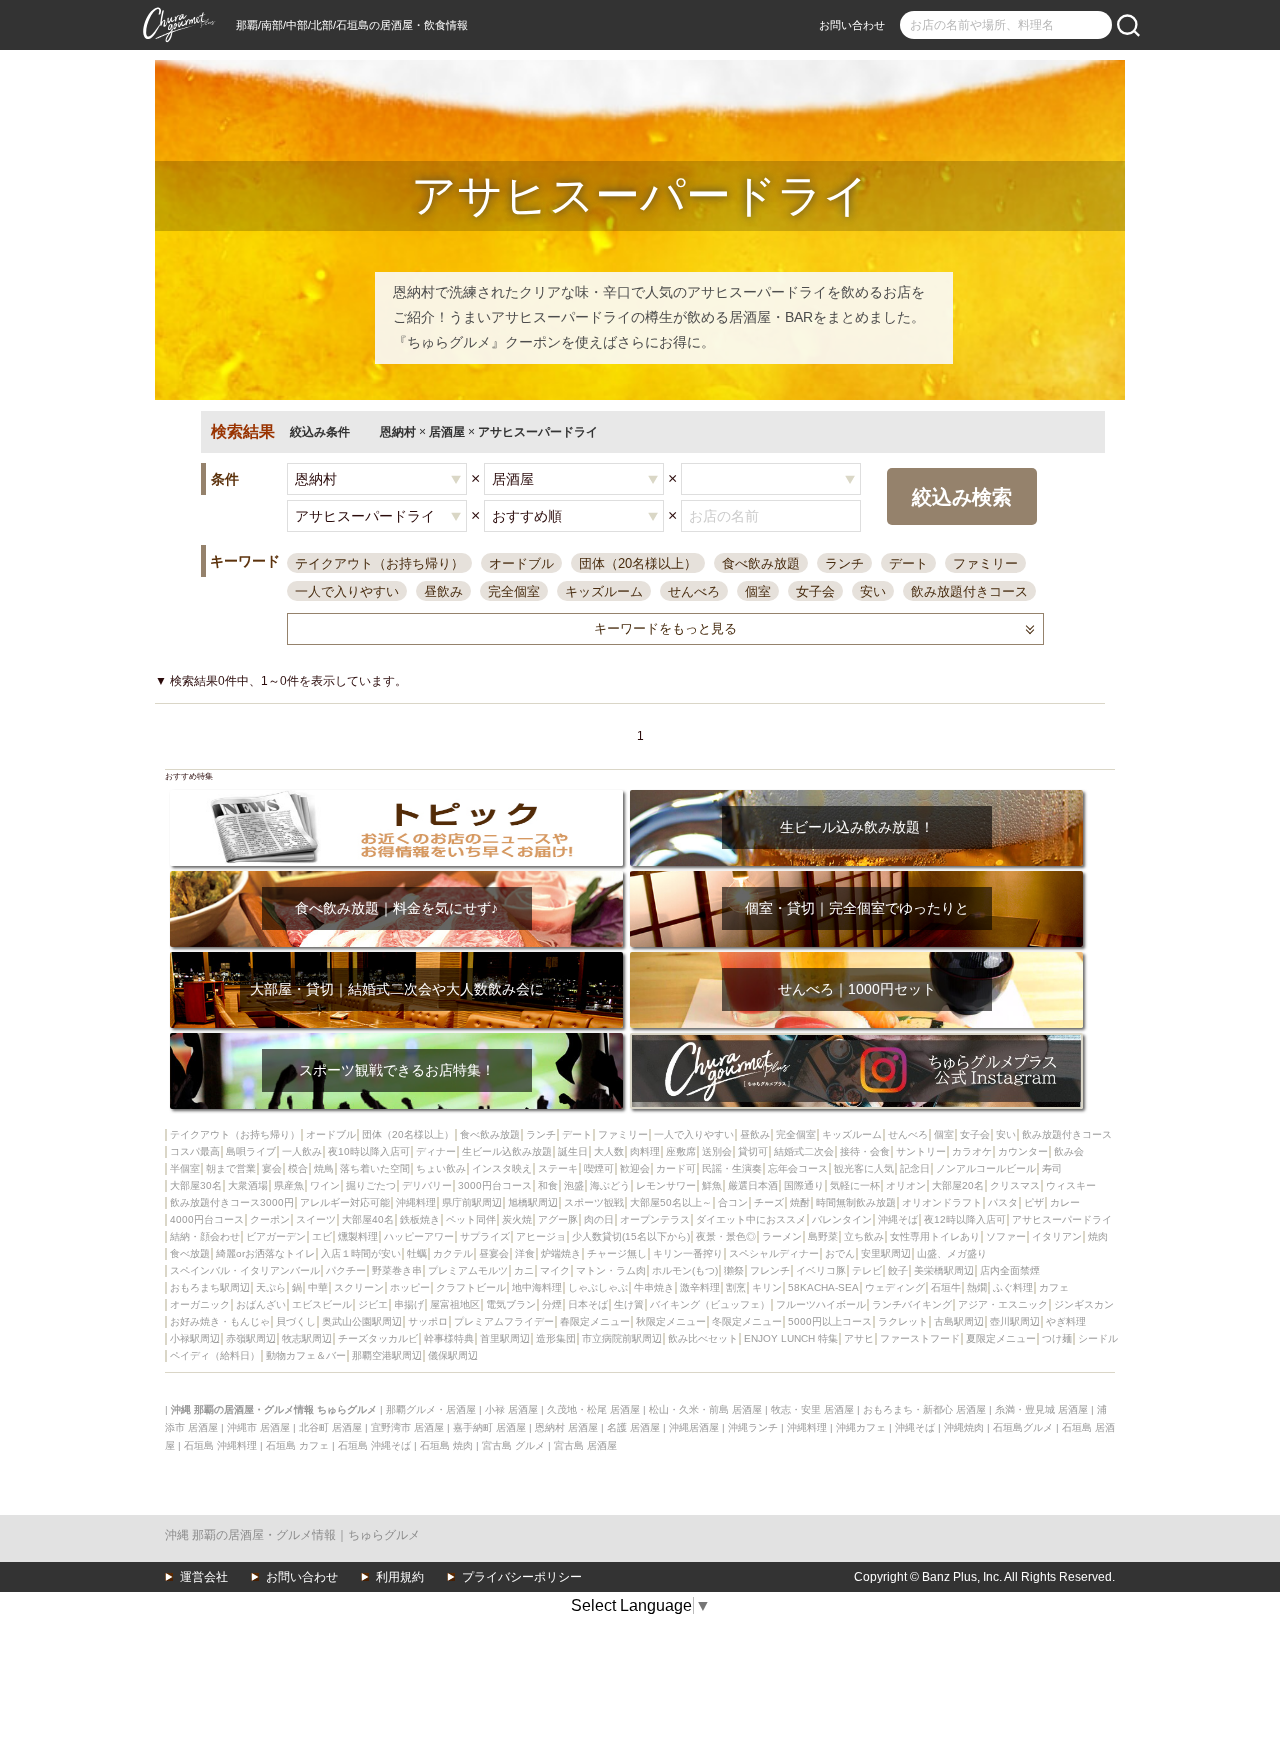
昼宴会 (494, 1253)
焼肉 (1098, 1236)
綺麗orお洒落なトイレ (265, 1253)
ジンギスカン (1084, 1304)
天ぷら (271, 1287)
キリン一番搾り (688, 1253)
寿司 (1052, 1168)
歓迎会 (635, 1168)
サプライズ (485, 1236)
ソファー (1006, 1236)
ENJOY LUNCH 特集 (791, 1338)
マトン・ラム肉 (611, 1270)
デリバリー (427, 1185)
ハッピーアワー (419, 1236)
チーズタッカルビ (378, 1338)
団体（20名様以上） (638, 563)
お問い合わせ (852, 25)
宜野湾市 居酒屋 (407, 1427)
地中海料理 (537, 1287)
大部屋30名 (196, 1185)
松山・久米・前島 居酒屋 (705, 1409)
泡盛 (574, 1185)
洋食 (525, 1253)
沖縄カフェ (861, 1427)
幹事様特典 (449, 1338)
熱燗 (977, 1287)
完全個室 (514, 591)
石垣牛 (946, 1287)
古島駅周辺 (959, 1321)
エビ (322, 1236)
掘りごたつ (371, 1185)
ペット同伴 (471, 1219)
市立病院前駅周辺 (622, 1338)
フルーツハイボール (821, 1304)
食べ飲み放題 (761, 563)
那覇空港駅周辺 (387, 1355)
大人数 (609, 1151)
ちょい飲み (441, 1168)
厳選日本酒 (753, 1185)
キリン (767, 1287)
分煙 (552, 1304)
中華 (318, 1287)
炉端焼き (561, 1253)
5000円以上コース (830, 1321)
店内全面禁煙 (1010, 1270)
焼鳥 (324, 1168)
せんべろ (694, 591)
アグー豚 (558, 1219)
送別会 (717, 1151)
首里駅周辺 (505, 1338)
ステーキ (558, 1168)
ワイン (325, 1185)
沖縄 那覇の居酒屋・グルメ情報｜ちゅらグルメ (292, 1535)
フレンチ (770, 1270)
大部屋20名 (958, 1185)
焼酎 (800, 1202)
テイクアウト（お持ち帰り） (379, 563)
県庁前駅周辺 (472, 1202)
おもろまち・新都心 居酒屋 (924, 1409)
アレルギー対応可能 (345, 1202)
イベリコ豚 (821, 1270)
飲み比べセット (703, 1338)
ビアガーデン (276, 1236)
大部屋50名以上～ (671, 1202)
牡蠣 (417, 1253)
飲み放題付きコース (969, 591)
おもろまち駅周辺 (210, 1287)
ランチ (844, 563)
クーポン (270, 1219)
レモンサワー (666, 1185)
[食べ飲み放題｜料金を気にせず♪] (396, 877)
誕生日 (573, 1151)
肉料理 (645, 1151)
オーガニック (200, 1304)
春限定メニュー (595, 1321)
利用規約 (400, 1577)
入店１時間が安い (361, 1253)
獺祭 (734, 1270)
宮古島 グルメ (513, 1445)
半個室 (185, 1168)
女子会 (815, 591)
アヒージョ (541, 1236)
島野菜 (823, 1236)
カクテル (453, 1253)
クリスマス (1015, 1185)
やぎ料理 (1066, 1321)
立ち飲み (864, 1236)
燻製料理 (358, 1236)
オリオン (906, 1185)
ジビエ (373, 1304)
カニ (524, 1270)
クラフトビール (471, 1287)
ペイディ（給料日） (215, 1355)
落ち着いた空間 (375, 1168)
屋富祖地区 (455, 1304)
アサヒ (859, 1338)
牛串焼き (654, 1287)
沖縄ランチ (753, 1427)
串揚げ (409, 1304)
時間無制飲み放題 (856, 1202)
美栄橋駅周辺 (944, 1270)
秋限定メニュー (671, 1321)
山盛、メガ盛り (952, 1253)
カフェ (1054, 1287)
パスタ (1003, 1202)
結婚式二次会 (804, 1151)
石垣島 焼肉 (446, 1445)
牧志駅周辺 (307, 1338)
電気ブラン (511, 1304)
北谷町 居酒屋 (330, 1427)
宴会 (272, 1168)
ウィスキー (1071, 1185)
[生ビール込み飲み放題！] (856, 796)
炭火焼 (517, 1219)
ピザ (1034, 1202)
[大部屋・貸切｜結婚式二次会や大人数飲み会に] (396, 958)
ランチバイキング (912, 1304)
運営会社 (204, 1577)
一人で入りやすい (347, 591)
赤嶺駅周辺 (251, 1338)
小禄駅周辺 (195, 1338)
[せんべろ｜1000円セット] (856, 958)
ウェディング (895, 1287)
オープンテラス (655, 1219)
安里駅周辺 (886, 1253)
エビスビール (322, 1304)
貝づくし (296, 1321)
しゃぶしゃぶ (598, 1287)
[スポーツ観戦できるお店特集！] (396, 1039)
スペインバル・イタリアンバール (245, 1270)
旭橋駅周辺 (533, 1202)
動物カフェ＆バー (306, 1355)
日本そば (588, 1304)
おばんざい (261, 1304)
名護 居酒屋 (633, 1427)
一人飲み (302, 1151)
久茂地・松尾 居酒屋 (593, 1409)
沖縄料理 (416, 1202)
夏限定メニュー (1001, 1338)
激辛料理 (700, 1287)
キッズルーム (604, 591)
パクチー (346, 1270)
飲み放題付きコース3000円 (232, 1202)
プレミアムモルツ (468, 1270)
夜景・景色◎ (726, 1236)
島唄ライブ (251, 1151)
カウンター (1023, 1151)
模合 (298, 1168)
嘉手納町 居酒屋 (489, 1427)
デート (908, 563)
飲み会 (1069, 1151)
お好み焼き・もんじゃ (220, 1321)
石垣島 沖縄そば (374, 1445)
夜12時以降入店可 (965, 1219)
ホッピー (410, 1287)
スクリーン (359, 1287)
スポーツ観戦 (594, 1202)
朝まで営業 (231, 1168)
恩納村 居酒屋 (566, 1427)
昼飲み (443, 591)
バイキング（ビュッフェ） (710, 1304)
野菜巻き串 (397, 1270)
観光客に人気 (864, 1168)
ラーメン (782, 1236)
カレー (1065, 1202)
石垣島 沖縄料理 (220, 1445)
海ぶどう (610, 1185)
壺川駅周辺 (1015, 1321)
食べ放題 (190, 1253)
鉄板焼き (420, 1219)
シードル (1098, 1338)
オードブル (521, 563)
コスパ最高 (195, 1151)
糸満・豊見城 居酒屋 (1041, 1409)
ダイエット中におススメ (751, 1219)
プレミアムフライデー (504, 1321)
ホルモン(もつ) (685, 1270)
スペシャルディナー (774, 1253)
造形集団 (556, 1338)
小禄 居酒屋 (511, 1409)
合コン (733, 1202)
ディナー (436, 1151)
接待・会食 (865, 1151)
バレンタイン (842, 1219)
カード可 (676, 1168)
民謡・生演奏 (732, 1168)
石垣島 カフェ (297, 1445)
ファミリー (985, 563)
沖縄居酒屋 (694, 1427)
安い (873, 591)
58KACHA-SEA (823, 1287)
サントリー (921, 1151)
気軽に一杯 (855, 1185)
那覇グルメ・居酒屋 (431, 1409)
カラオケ (972, 1151)
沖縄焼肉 (964, 1427)
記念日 (915, 1168)
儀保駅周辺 (453, 1355)
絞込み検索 (962, 497)
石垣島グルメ (1023, 1427)
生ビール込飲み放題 (507, 1151)
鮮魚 (712, 1185)
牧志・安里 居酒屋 (812, 1409)
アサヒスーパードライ (1062, 1219)
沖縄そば (898, 1219)
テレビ (867, 1270)
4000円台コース (207, 1219)
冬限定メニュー (747, 1321)
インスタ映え (502, 1168)
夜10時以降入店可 (369, 1151)
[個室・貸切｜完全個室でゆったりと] (856, 877)
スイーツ (316, 1219)
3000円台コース (495, 1185)
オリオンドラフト (942, 1202)
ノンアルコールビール (986, 1168)
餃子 (898, 1270)
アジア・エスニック (1003, 1304)
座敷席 (681, 1151)
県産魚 (289, 1185)
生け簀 (629, 1304)
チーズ (769, 1202)
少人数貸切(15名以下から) (631, 1236)
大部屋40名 (368, 1219)
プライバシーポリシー (522, 1577)
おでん (840, 1253)
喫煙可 (599, 1168)
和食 (548, 1185)
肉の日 (599, 1219)
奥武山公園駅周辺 (362, 1321)
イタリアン (1057, 1236)
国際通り (804, 1185)
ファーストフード (920, 1338)
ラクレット (903, 1321)
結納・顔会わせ (205, 1236)
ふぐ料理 (1013, 1287)
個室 (758, 591)
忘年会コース (798, 1168)
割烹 (736, 1287)
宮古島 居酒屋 (585, 1445)
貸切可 (753, 1151)
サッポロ (428, 1321)
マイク (555, 1270)
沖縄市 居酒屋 (258, 1427)
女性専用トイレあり (935, 1236)
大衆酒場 (248, 1185)
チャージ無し (617, 1253)
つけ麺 (1057, 1338)
